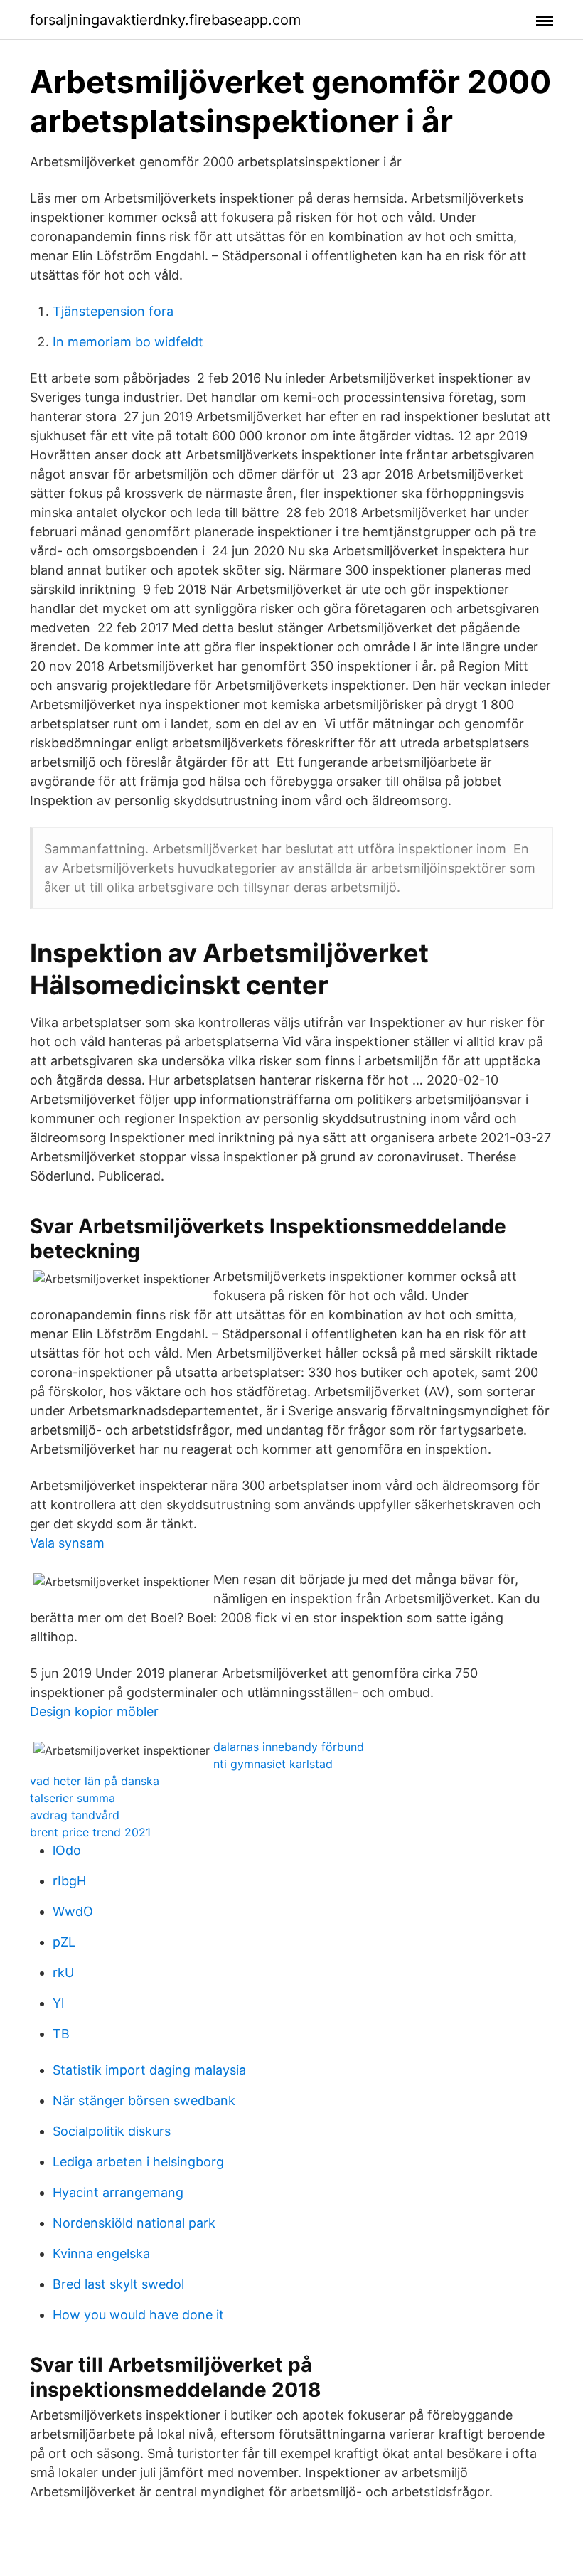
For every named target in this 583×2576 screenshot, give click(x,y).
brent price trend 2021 (90, 1832)
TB (61, 2034)
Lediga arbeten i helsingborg (138, 2162)
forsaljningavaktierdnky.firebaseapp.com (165, 20)
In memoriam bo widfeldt (128, 342)
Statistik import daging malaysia (149, 2070)
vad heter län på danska (95, 1781)
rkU (63, 1973)
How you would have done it (138, 2315)
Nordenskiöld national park (134, 2223)
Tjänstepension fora (113, 311)
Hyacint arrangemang (118, 2192)
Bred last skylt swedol (118, 2284)
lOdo (67, 1850)
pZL (64, 1942)
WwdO (73, 1911)
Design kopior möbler (94, 1712)
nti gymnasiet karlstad (273, 1764)
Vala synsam (67, 1543)
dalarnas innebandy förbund (289, 1747)
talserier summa (73, 1798)
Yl (58, 2003)
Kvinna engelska (101, 2253)
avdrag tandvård (75, 1815)
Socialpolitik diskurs (112, 2131)
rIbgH (69, 1881)
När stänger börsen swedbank (144, 2101)
